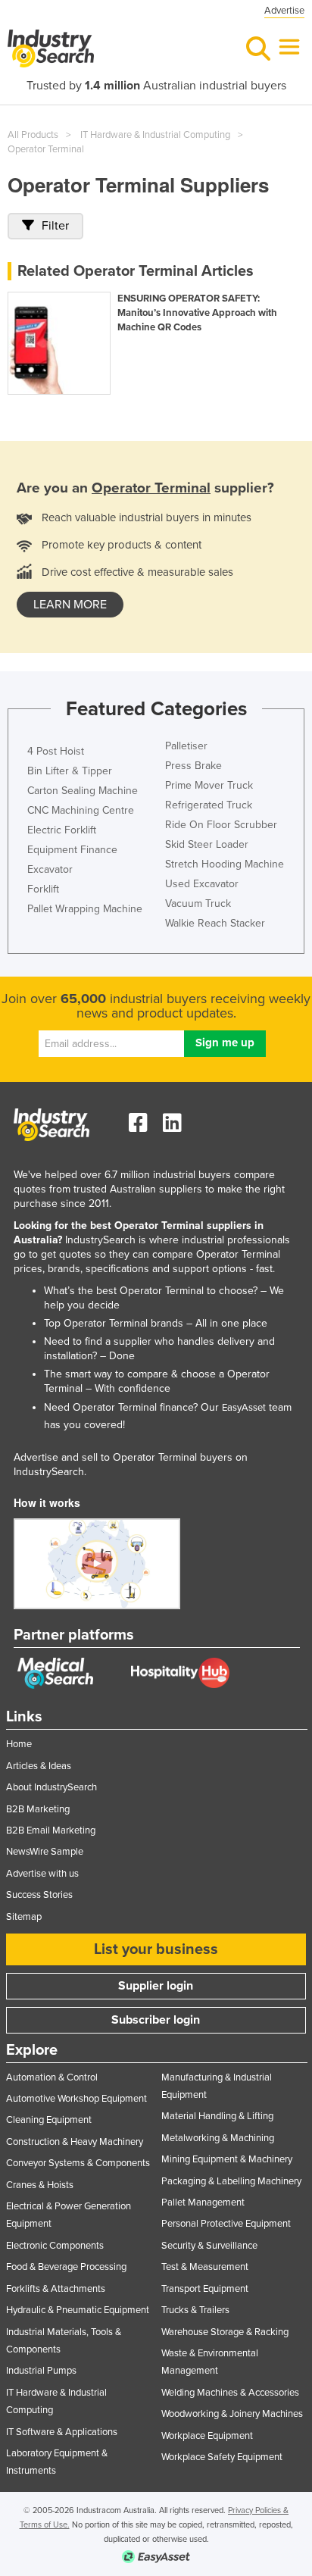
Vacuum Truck (198, 903)
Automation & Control (52, 2077)
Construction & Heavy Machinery (75, 2142)
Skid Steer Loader (207, 844)
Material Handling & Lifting (217, 2116)
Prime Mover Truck (209, 785)
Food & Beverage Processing (66, 2267)
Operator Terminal (46, 149)
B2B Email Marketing (51, 1830)
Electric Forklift (62, 830)
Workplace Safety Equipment (222, 2457)
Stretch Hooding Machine (225, 864)
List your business (156, 1949)
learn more (70, 605)
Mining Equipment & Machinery (227, 2159)
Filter (55, 226)
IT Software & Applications (62, 2432)
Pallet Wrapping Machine (85, 909)
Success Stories (39, 1895)
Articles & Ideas (39, 1766)
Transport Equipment (205, 2289)
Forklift (43, 889)
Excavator (50, 869)
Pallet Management (203, 2202)
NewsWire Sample (45, 1852)
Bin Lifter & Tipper (70, 771)
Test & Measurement (205, 2267)
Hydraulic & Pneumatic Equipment (78, 2310)
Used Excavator (202, 884)
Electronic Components (55, 2246)
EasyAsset (244, 1408)
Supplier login (156, 1986)
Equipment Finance (72, 850)
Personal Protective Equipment (226, 2224)
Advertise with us (42, 1874)
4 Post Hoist (56, 751)
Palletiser (186, 746)
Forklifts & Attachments (56, 2289)
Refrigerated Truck (209, 805)
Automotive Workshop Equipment (76, 2099)
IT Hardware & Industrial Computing (155, 135)
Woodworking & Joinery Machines (232, 2414)
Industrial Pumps (41, 2371)
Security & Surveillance (209, 2246)
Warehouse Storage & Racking (225, 2332)
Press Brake (193, 766)
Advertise (284, 11)
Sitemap (24, 1917)
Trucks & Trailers (195, 2310)
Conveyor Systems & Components (78, 2163)
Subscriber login (156, 2020)
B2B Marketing (38, 1809)
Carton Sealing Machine (83, 791)
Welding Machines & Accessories (230, 2393)
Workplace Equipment (207, 2436)
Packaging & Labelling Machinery (231, 2181)
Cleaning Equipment (49, 2120)
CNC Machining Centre (81, 810)
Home (19, 1744)
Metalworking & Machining (218, 2138)
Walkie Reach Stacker (215, 923)
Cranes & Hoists (40, 2185)
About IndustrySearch (51, 1787)
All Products (33, 135)
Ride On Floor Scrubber (221, 825)
